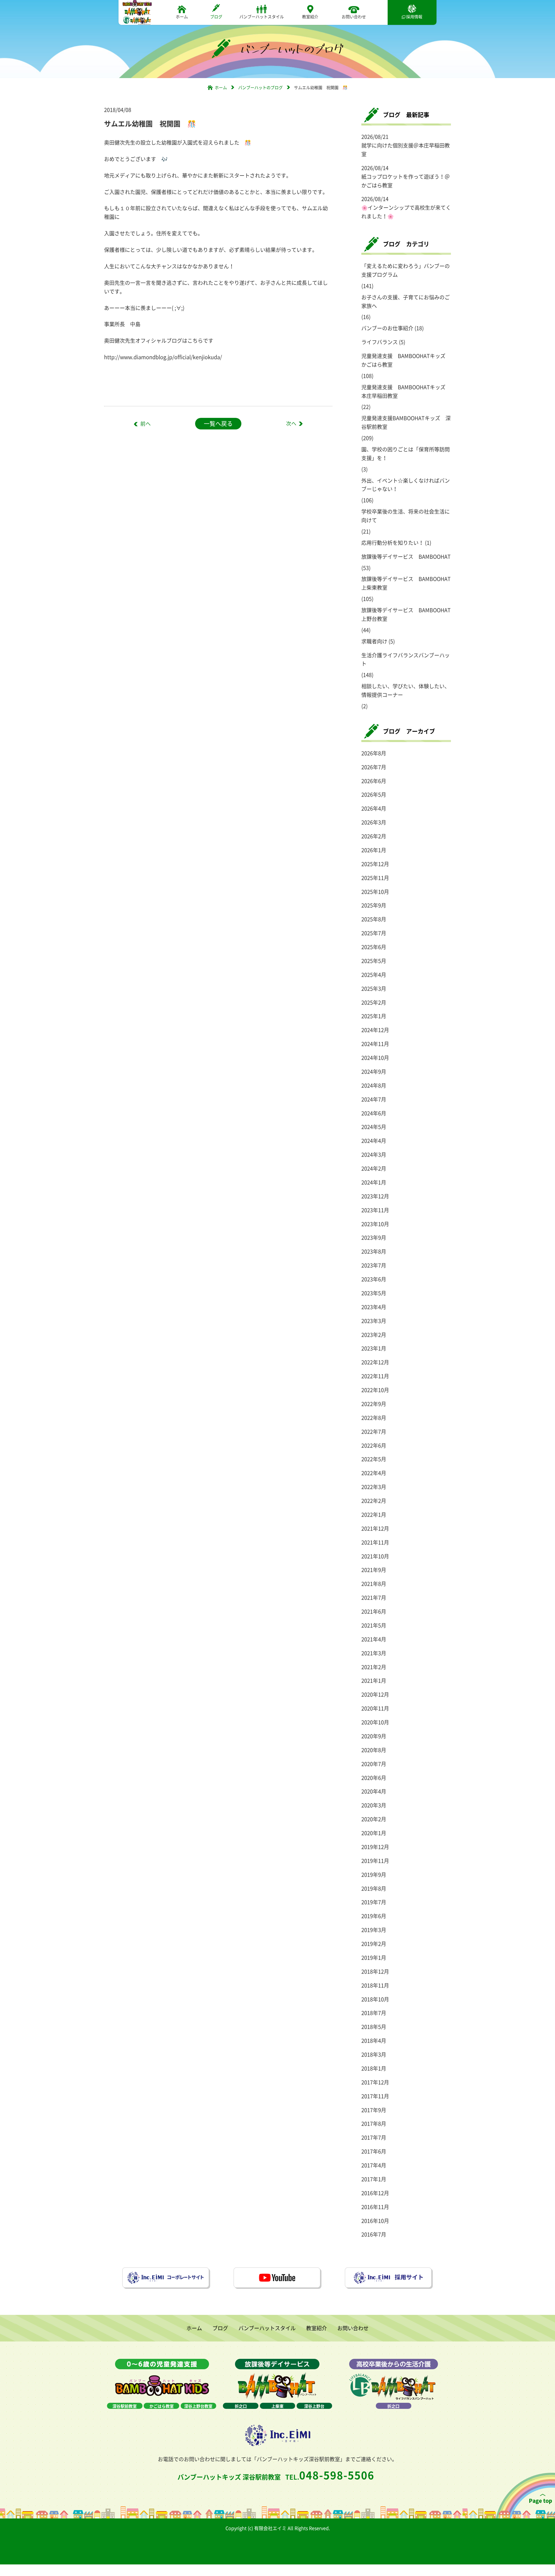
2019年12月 (375, 1847)
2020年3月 (374, 1805)
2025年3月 (374, 989)
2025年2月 (374, 1002)
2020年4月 (374, 1791)
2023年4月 (374, 1307)
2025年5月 (374, 961)
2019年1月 (374, 1958)
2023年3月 (374, 1321)
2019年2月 (374, 1944)
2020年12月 (375, 1694)
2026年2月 (374, 836)
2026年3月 (374, 822)
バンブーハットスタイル (262, 16)
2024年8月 (374, 1085)
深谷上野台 (314, 2406)
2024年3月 (374, 1155)
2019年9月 (374, 1875)
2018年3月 (374, 2054)
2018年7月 (374, 2013)
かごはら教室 (162, 2406)
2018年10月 (375, 1999)
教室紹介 (310, 16)
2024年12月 (375, 1030)
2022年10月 (375, 1390)
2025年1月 (374, 1016)
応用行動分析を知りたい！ (393, 543)
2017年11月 (375, 2096)
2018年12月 (375, 1971)
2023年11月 (375, 1210)
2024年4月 (374, 1141)
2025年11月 (375, 878)
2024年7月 (374, 1099)
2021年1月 (374, 1681)
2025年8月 (374, 919)
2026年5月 (374, 795)
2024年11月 (375, 1044)
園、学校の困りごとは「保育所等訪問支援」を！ (406, 454)
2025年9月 (374, 905)
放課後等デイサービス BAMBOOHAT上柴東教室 (406, 583)
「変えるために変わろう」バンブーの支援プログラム (406, 270)
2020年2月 (374, 1819)
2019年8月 (374, 1888)
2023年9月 (374, 1238)
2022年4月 (374, 1473)
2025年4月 (374, 975)
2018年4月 (374, 2041)
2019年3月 (374, 1930)
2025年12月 (375, 864)
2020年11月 (375, 1708)
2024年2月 (374, 1168)
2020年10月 (375, 1722)
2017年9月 (374, 2110)
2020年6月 (374, 1778)
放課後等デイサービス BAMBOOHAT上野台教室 (406, 614)
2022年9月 (374, 1404)
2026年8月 (374, 753)
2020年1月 (374, 1833)
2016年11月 (375, 2207)
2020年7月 (374, 1764)
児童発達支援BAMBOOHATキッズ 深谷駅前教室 (406, 422)
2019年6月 (374, 1916)
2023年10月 (375, 1224)
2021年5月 (374, 1625)
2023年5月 (374, 1293)
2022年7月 (374, 1432)
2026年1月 (374, 850)
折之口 (241, 2406)
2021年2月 (374, 1667)
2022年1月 (374, 1515)
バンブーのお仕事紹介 (387, 328)
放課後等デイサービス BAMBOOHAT (406, 557)
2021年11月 (375, 1542)
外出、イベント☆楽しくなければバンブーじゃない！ (406, 485)
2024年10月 (375, 1058)
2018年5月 (374, 2027)
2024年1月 (374, 1182)
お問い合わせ (354, 16)
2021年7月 (374, 1598)
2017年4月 (374, 2165)
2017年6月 (374, 2151)
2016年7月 (374, 2234)
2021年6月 (374, 1611)
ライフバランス (380, 342)
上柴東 (277, 2406)
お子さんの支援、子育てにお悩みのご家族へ (406, 301)
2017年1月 (374, 2179)
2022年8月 (374, 1418)
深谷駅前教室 (125, 2406)
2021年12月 (375, 1528)
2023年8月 (374, 1251)
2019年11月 (375, 1861)
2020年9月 (374, 1736)
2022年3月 (374, 1487)
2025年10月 (375, 892)
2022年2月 (374, 1501)
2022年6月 (374, 1445)
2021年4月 (374, 1639)
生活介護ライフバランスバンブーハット (406, 659)
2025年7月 (374, 933)
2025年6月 (374, 947)
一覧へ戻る (218, 424)
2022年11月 (375, 1376)
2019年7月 (374, 1902)
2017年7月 (374, 2137)
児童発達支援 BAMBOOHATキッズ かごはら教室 (406, 360)
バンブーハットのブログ (260, 87)
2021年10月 (375, 1556)
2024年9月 (374, 1072)
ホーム (182, 16)
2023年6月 (374, 1279)
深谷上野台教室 (198, 2406)
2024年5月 (374, 1127)
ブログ (216, 16)
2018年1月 (374, 2068)
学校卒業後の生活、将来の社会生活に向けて (406, 516)
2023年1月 (374, 1348)
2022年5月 (374, 1459)
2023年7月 (374, 1265)
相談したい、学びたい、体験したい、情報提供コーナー (406, 690)
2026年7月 (374, 767)
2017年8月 (374, 2124)
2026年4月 (374, 808)
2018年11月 (375, 1985)
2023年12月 (375, 1196)
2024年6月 (374, 1113)
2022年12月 (375, 1362)
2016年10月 (375, 2221)
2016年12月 (375, 2193)
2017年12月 (375, 2082)
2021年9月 (374, 1570)
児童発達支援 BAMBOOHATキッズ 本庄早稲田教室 (406, 391)
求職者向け (374, 641)
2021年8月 (374, 1584)
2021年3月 (374, 1653)
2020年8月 (374, 1750)
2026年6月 (374, 781)
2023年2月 (374, 1335)
